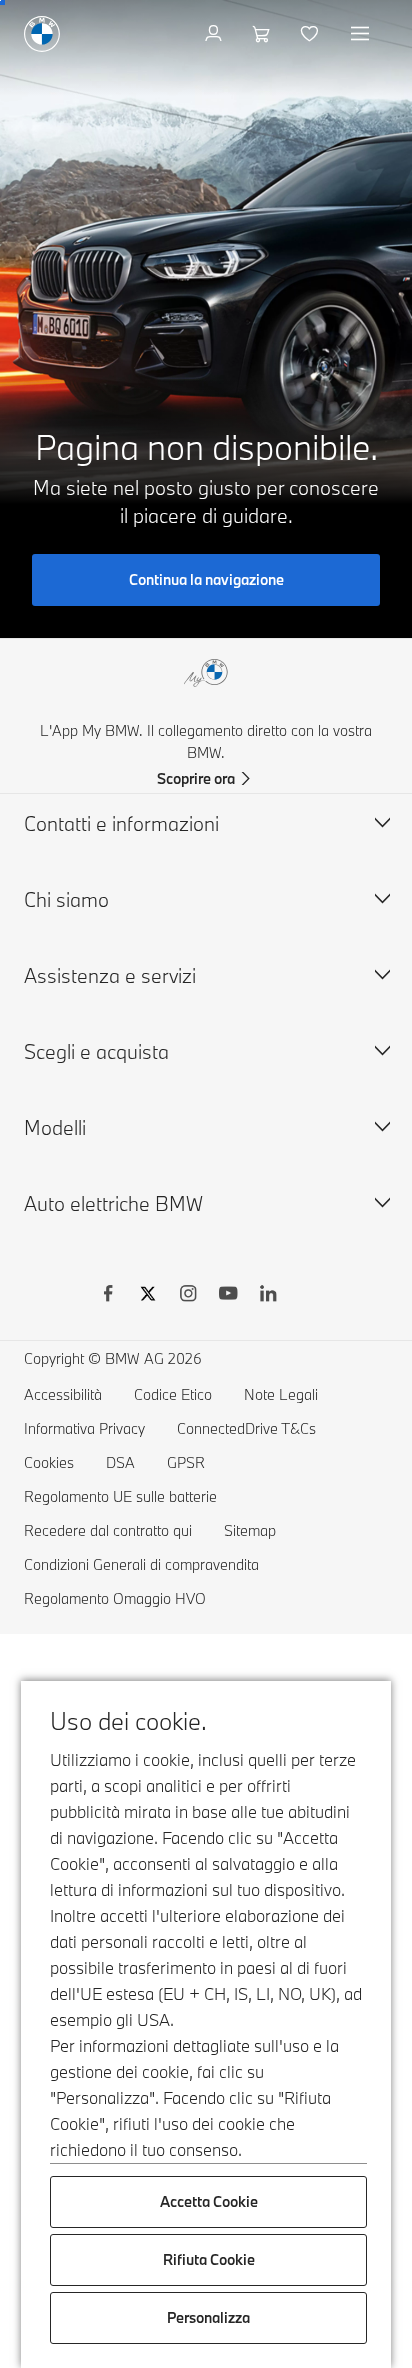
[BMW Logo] (42, 34)
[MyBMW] (215, 34)
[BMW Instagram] (188, 1296)
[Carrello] (263, 34)
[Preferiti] (311, 34)
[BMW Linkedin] (268, 1296)
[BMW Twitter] (148, 1296)
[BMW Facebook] (108, 1296)
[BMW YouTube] (228, 1296)
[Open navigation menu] (362, 34)
